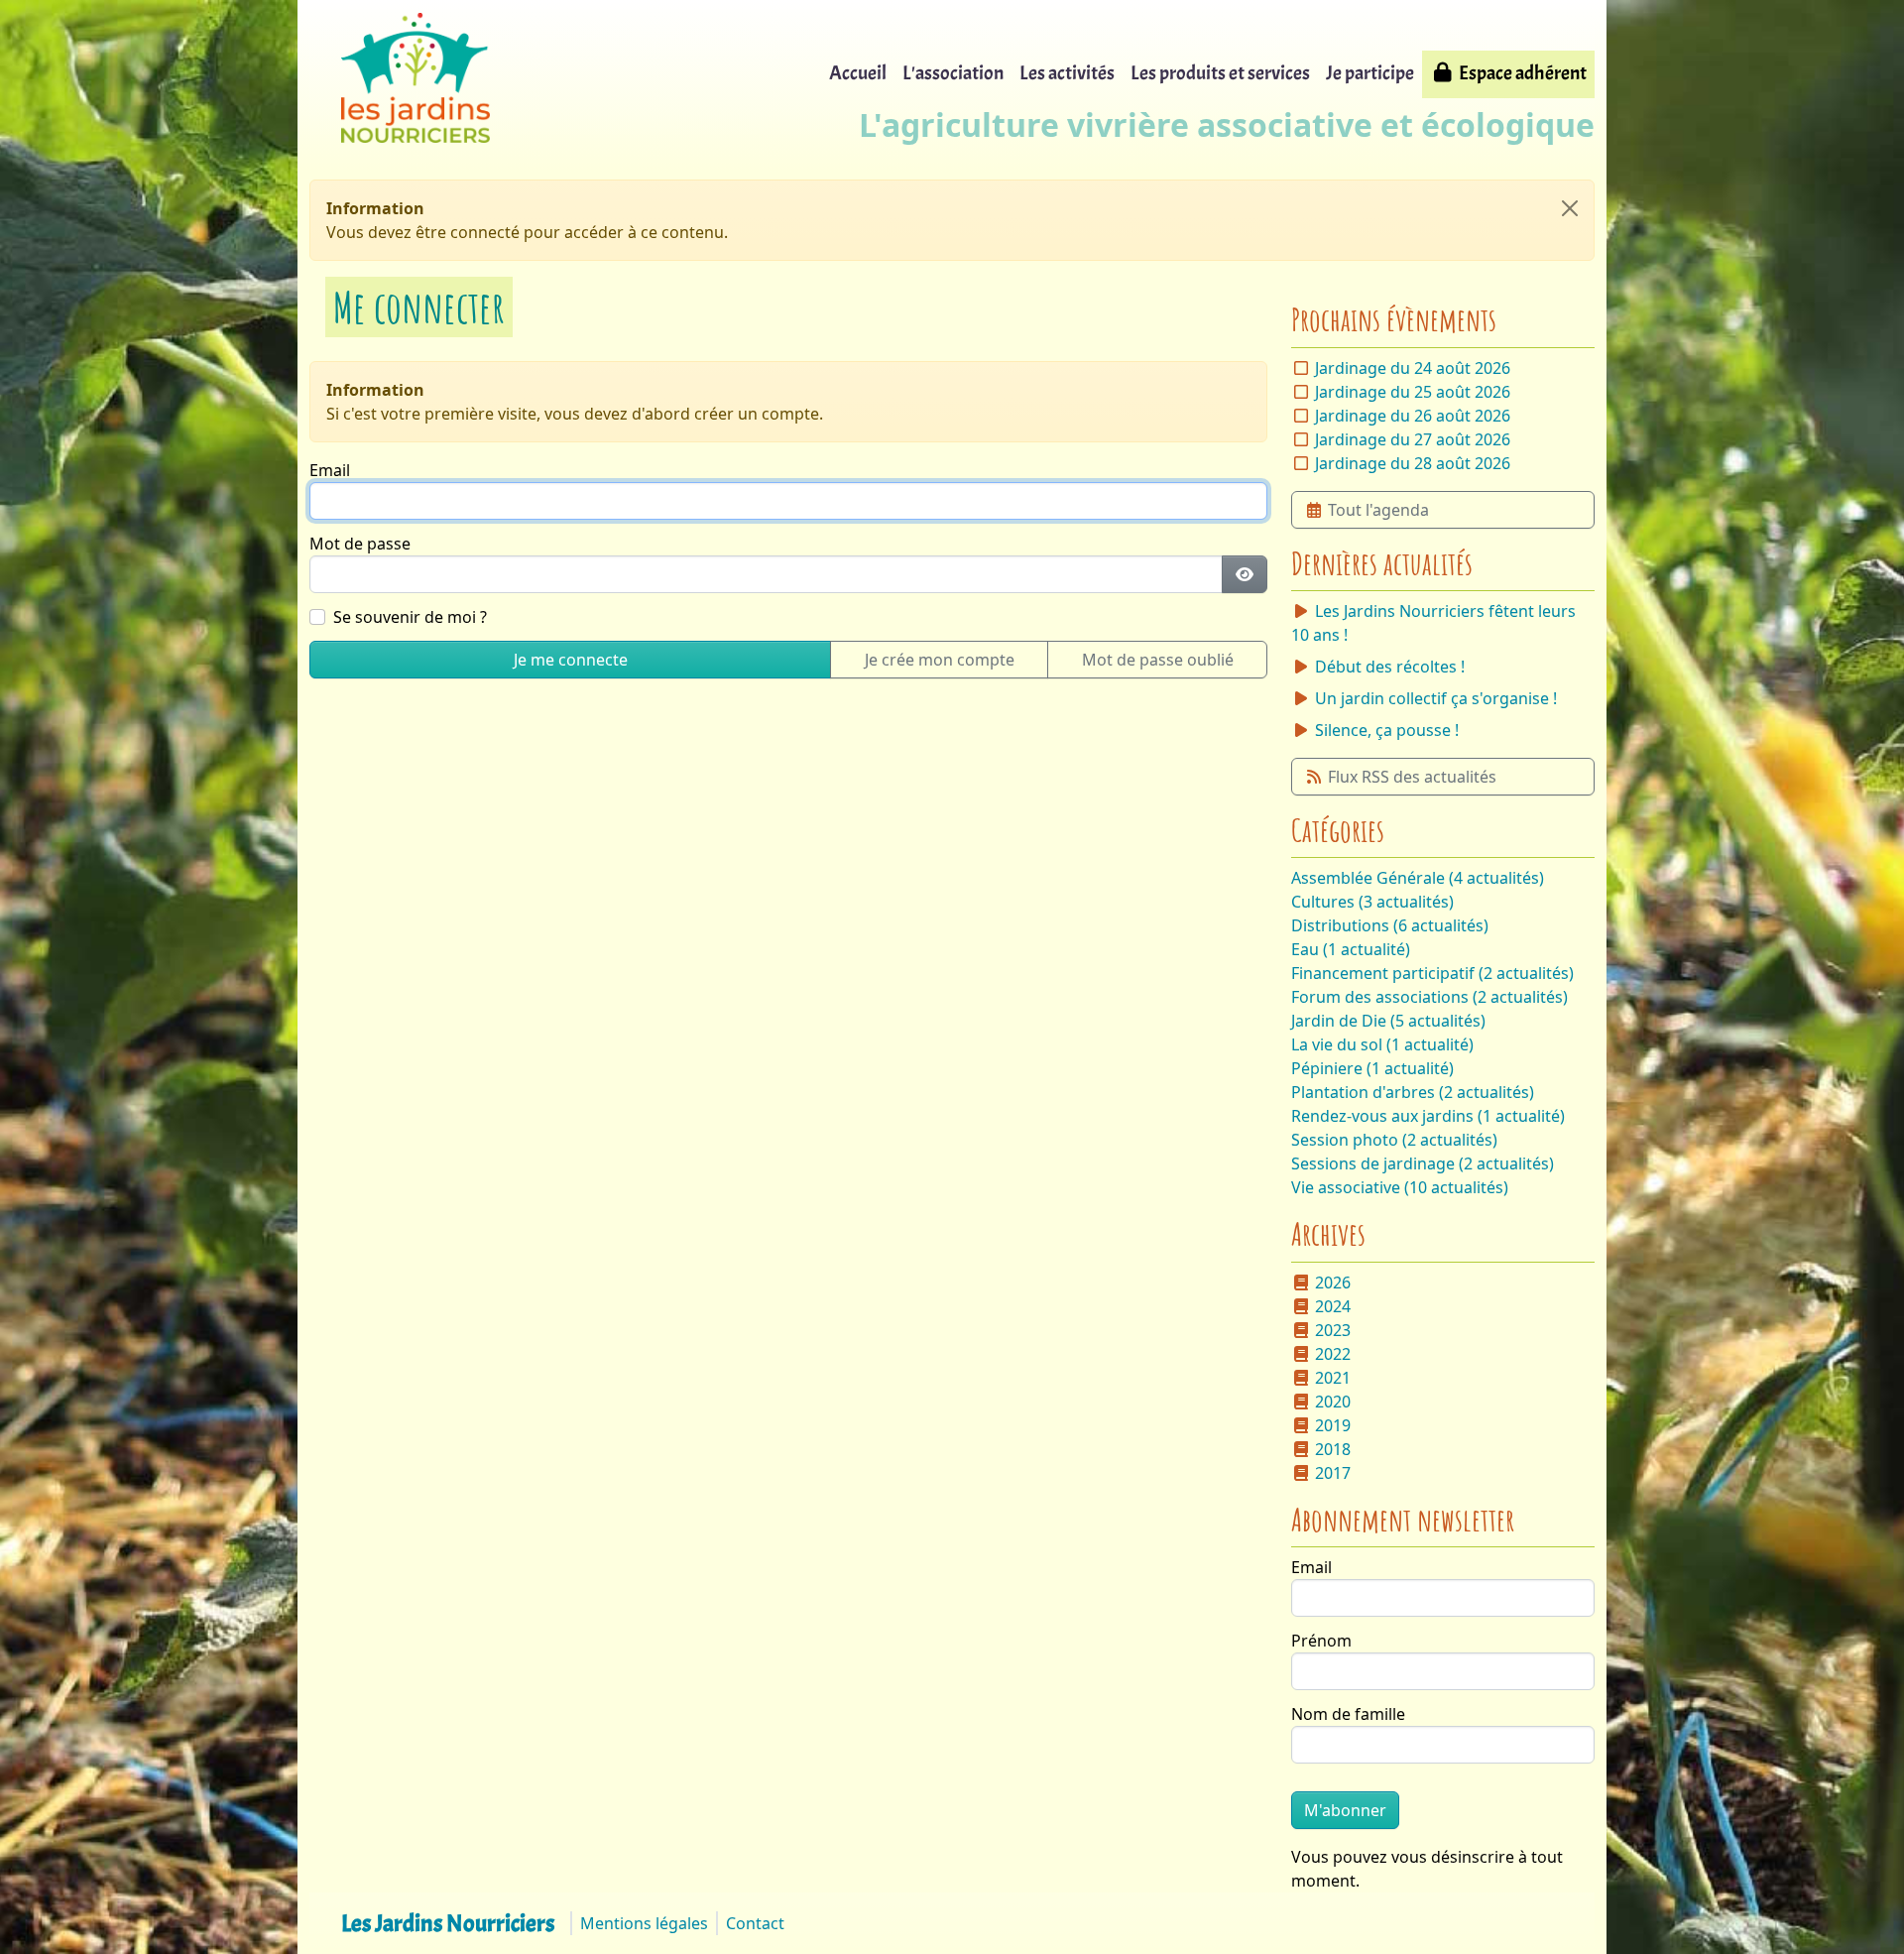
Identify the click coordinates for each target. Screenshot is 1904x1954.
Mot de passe (360, 544)
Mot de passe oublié (1158, 660)
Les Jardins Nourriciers (448, 1923)
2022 (1333, 1354)
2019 (1333, 1425)
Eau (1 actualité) (1351, 949)
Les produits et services (1220, 73)
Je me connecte (571, 660)
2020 (1333, 1402)
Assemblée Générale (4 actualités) (1418, 878)
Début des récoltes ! (1390, 667)
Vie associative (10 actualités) (1400, 1187)
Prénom (1321, 1641)
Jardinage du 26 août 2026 (1413, 416)
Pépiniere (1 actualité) (1372, 1068)
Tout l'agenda (1378, 510)
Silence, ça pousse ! (1387, 730)
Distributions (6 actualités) (1390, 925)
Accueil (858, 73)
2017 (1333, 1473)
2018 (1333, 1449)
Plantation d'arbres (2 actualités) (1413, 1092)
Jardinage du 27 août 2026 (1413, 439)
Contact (755, 1923)
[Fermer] (1570, 208)
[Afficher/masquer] (1245, 574)
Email (330, 470)
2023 (1333, 1330)
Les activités (1067, 73)
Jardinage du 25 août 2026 (1413, 392)
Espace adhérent (1523, 73)
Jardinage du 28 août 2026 (1413, 463)
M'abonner (1345, 1810)
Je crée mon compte (940, 660)
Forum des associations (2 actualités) (1429, 997)
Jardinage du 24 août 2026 (1413, 368)
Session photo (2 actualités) (1394, 1140)
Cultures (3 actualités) (1372, 902)
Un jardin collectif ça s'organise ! (1436, 698)
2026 (1333, 1282)
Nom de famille (1348, 1714)
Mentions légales (644, 1923)
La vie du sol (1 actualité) (1382, 1044)
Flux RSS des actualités (1412, 777)
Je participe (1370, 73)
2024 (1333, 1306)
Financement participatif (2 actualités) (1432, 973)
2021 (1333, 1378)
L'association (953, 73)
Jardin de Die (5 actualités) (1388, 1021)
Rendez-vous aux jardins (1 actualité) (1428, 1116)
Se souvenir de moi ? (410, 617)
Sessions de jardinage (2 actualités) (1423, 1163)
